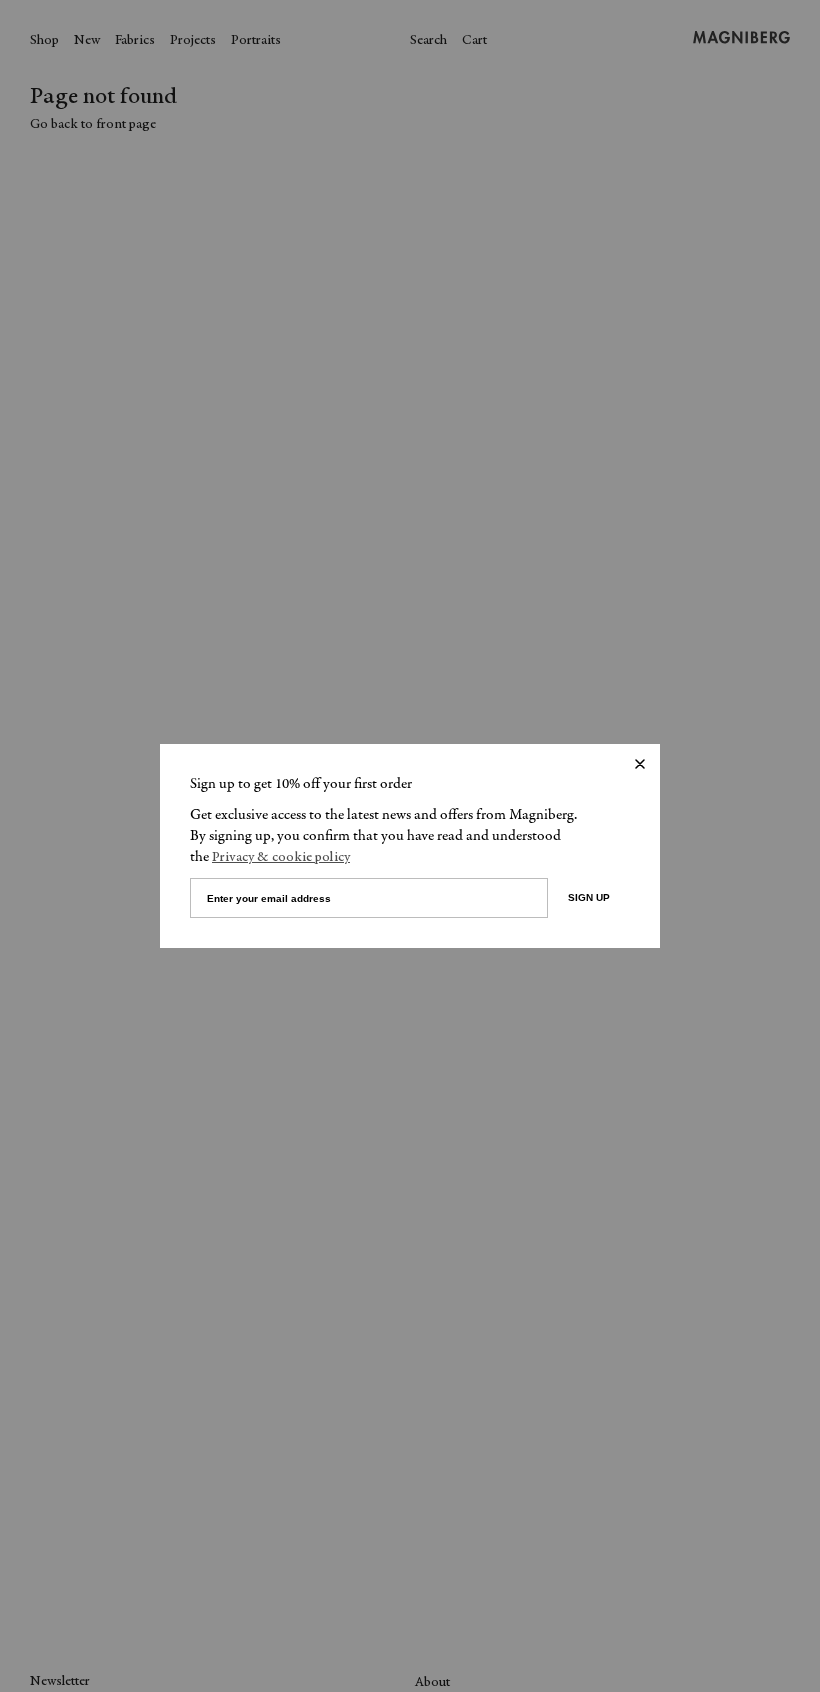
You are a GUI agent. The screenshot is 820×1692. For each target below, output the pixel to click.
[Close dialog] (640, 764)
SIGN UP (589, 897)
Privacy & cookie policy (281, 858)
